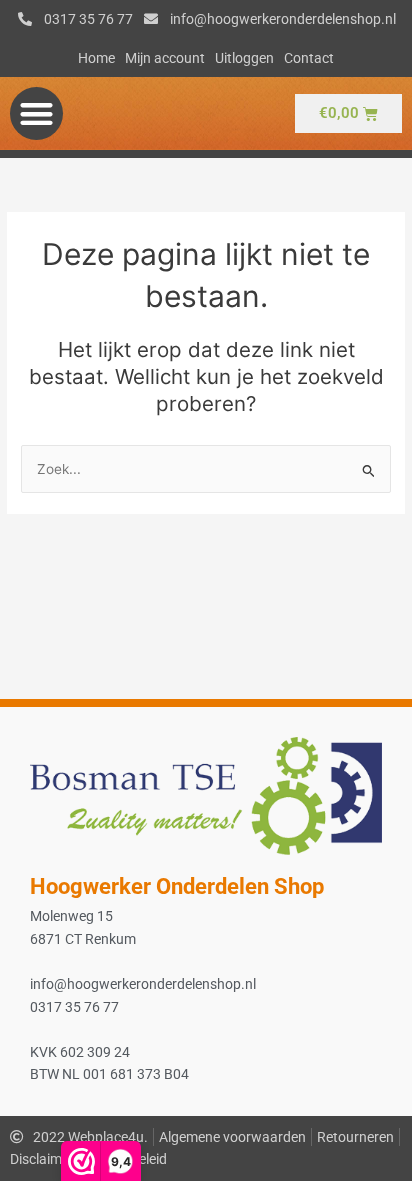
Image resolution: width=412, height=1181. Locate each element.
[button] (36, 113)
